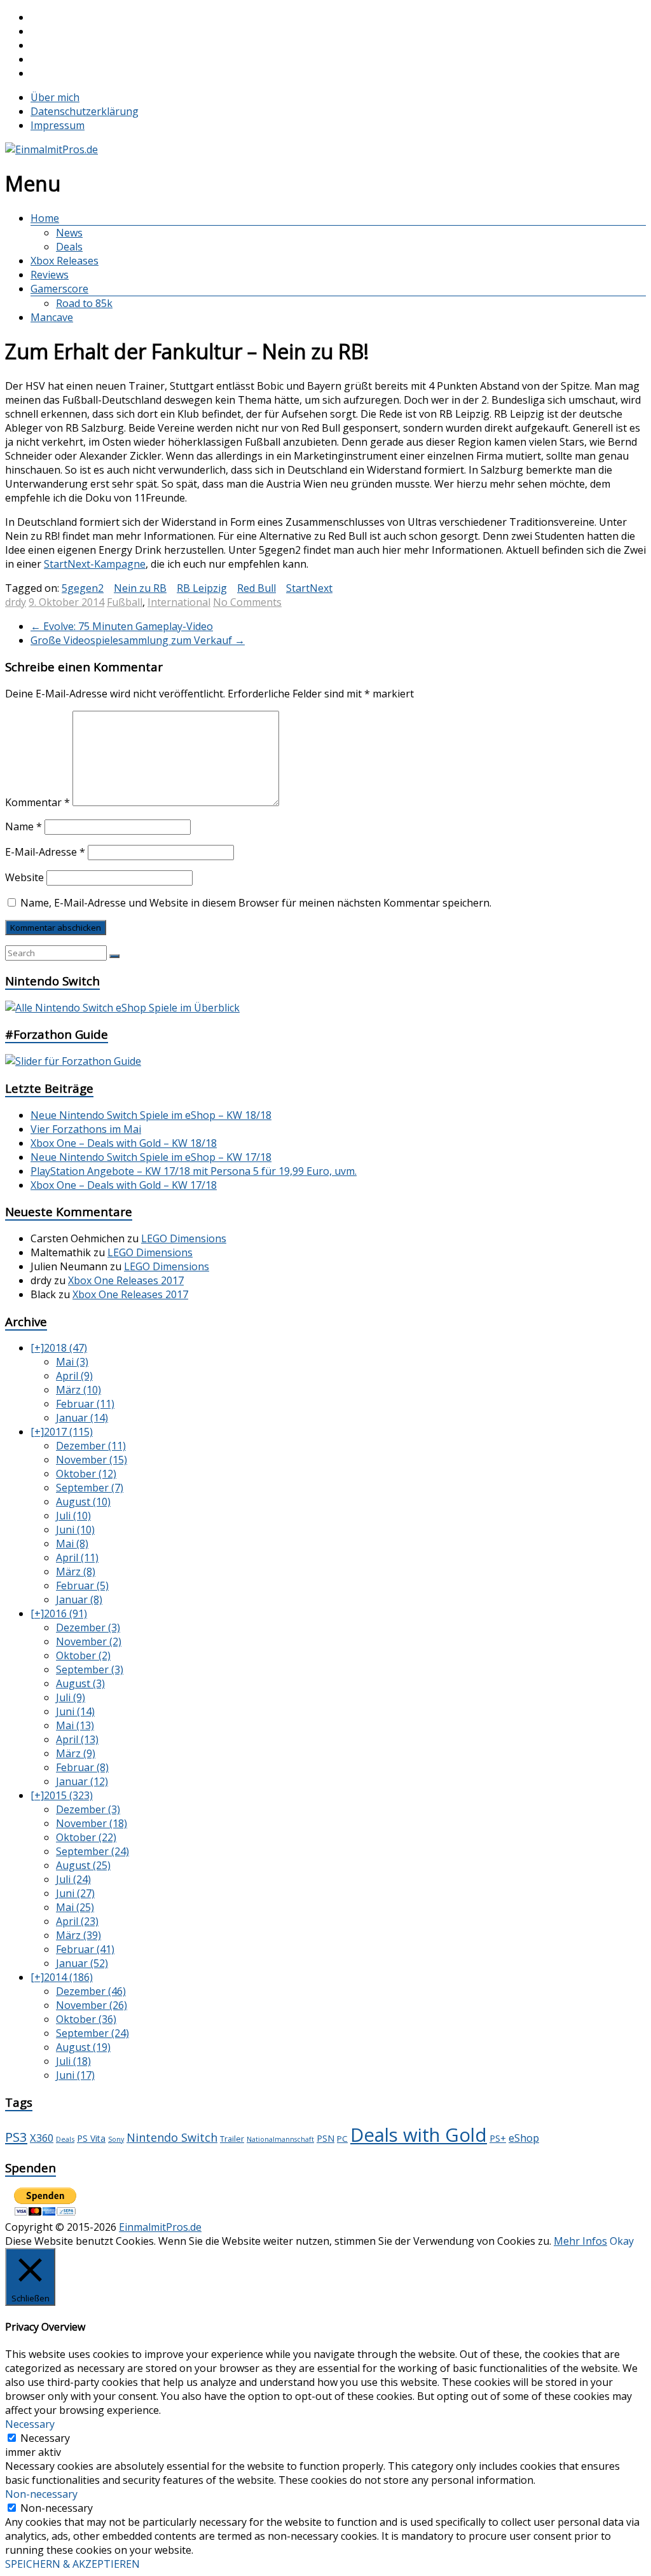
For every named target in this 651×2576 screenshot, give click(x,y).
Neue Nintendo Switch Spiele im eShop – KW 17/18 (151, 1157)
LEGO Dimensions (184, 1238)
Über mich (55, 97)
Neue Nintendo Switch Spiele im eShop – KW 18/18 (151, 1115)
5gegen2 (83, 588)
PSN (325, 2138)
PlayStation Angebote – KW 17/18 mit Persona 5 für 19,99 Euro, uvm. (194, 1171)
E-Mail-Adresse (45, 852)
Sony (116, 2139)
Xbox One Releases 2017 (126, 1280)
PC (342, 2139)
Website (24, 877)
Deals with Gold (419, 2135)
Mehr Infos (580, 2241)
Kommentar (38, 802)
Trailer (232, 2139)
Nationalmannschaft (280, 2139)
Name (24, 826)
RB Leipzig (202, 588)
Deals (69, 247)
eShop (524, 2138)
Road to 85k (84, 303)
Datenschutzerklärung (85, 111)
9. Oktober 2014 (66, 602)
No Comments (247, 602)
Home (45, 218)
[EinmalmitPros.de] (51, 149)
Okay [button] (622, 2241)
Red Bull (257, 588)
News (69, 233)
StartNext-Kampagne (95, 564)
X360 (42, 2138)
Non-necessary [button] (41, 2494)
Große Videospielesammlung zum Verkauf (138, 640)
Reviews (50, 275)
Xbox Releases (65, 261)
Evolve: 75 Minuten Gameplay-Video (122, 626)
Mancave (52, 317)
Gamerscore (59, 289)
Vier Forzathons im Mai (86, 1129)
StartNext (309, 588)
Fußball (125, 602)
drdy (16, 602)
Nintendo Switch (172, 2137)
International (179, 602)
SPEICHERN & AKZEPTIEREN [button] (72, 2564)
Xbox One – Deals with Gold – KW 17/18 (124, 1185)
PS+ (498, 2138)
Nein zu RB (140, 588)
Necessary (45, 2438)
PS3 (16, 2137)
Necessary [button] (30, 2424)
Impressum (58, 125)
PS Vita (91, 2138)
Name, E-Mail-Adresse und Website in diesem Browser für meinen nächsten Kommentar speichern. (256, 903)
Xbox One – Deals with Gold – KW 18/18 (124, 1143)
